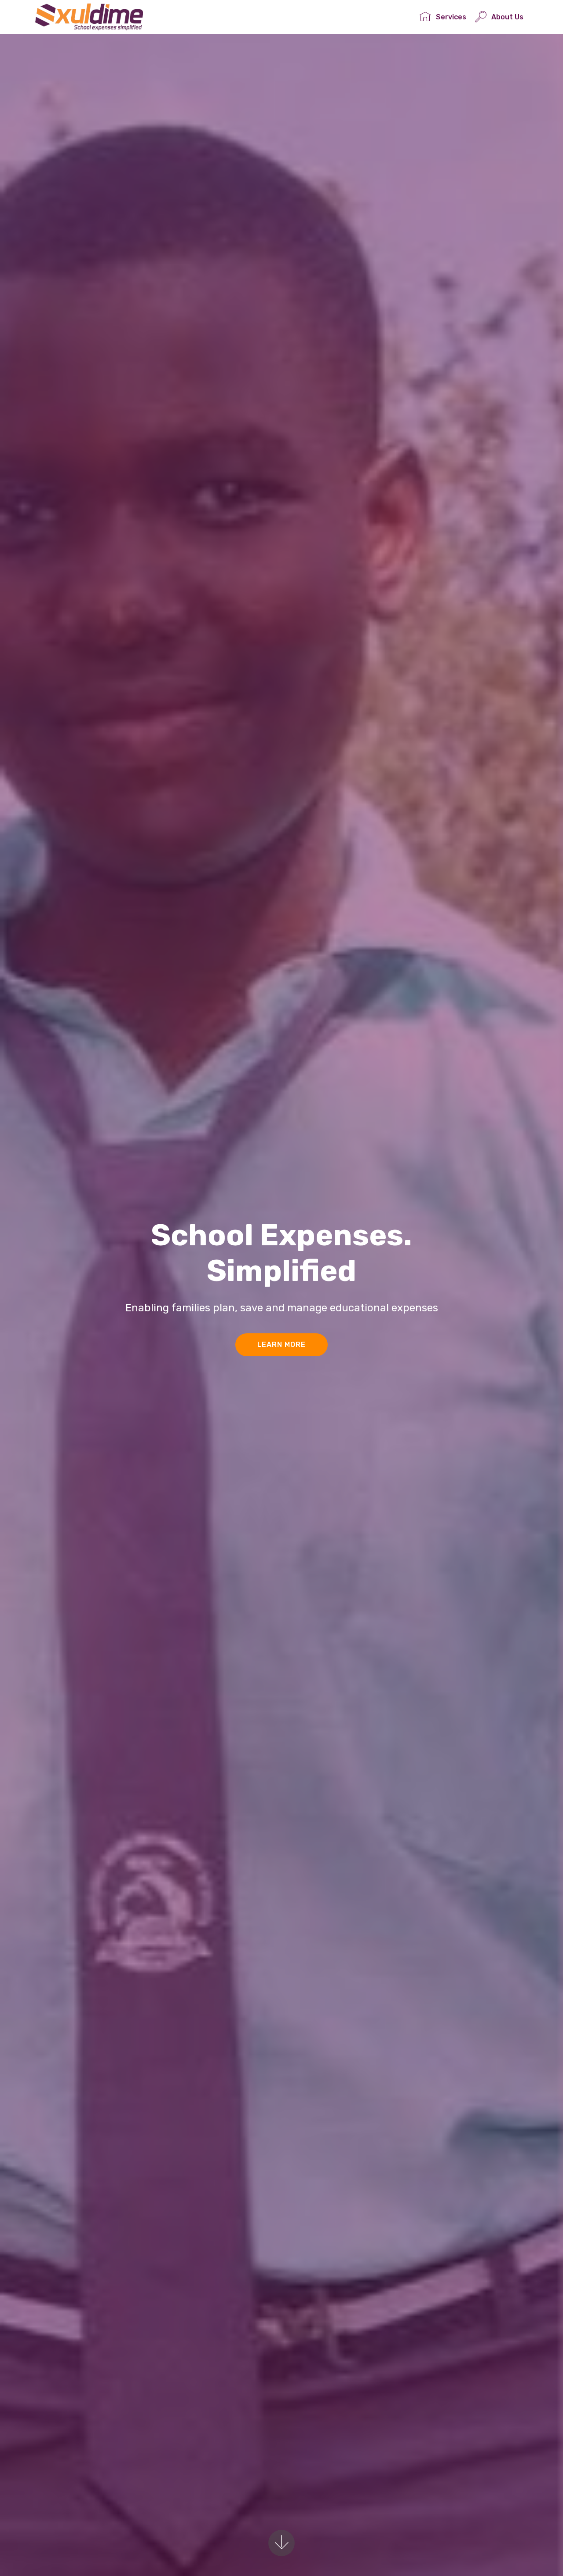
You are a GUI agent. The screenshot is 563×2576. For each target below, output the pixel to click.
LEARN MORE (281, 1345)
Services (451, 17)
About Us (507, 17)
